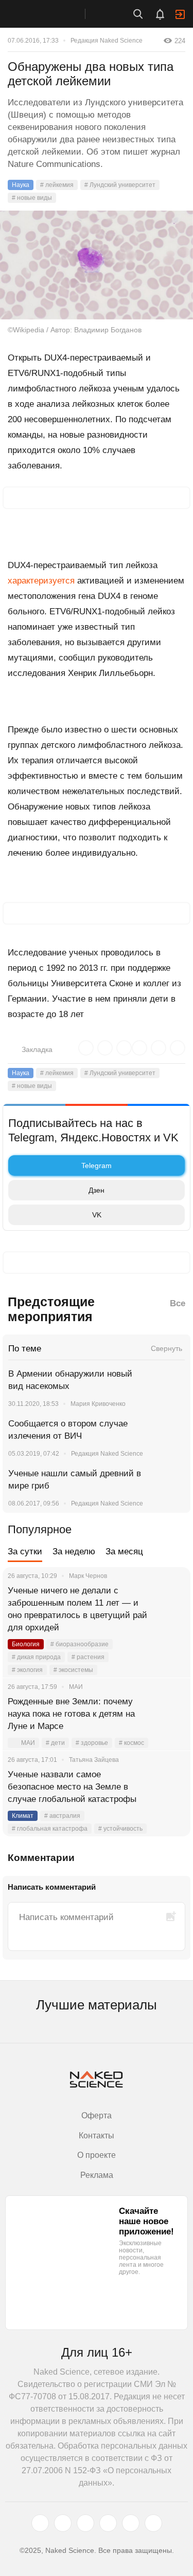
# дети (55, 1743)
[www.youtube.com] (85, 2523)
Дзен (97, 1190)
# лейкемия (57, 185)
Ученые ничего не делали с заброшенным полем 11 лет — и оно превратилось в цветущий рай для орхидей (77, 1609)
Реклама (97, 2175)
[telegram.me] (131, 2523)
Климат (23, 1816)
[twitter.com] (40, 2523)
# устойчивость (120, 1829)
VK (97, 1215)
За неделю (74, 1552)
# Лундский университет (120, 185)
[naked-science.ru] (153, 2523)
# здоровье (92, 1743)
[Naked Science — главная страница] (53, 14)
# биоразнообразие (80, 1644)
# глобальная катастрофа (50, 1829)
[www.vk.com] (63, 2523)
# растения (88, 1657)
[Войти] (180, 14)
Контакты (97, 2136)
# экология (27, 1670)
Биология (26, 1644)
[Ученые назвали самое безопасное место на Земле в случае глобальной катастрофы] (170, 1787)
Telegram (97, 1165)
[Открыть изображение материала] (97, 265)
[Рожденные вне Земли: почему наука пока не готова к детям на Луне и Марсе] (170, 1714)
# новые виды (32, 198)
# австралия (62, 1816)
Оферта (97, 2116)
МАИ (28, 1743)
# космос (131, 1743)
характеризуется (41, 581)
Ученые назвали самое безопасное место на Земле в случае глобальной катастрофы (72, 1787)
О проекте (97, 2155)
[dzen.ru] (108, 2523)
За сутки (25, 1552)
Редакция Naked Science (107, 41)
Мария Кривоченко (98, 1404)
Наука (21, 185)
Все (178, 1303)
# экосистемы (73, 1670)
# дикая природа (36, 1657)
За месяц (124, 1552)
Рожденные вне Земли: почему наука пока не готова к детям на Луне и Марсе (71, 1714)
